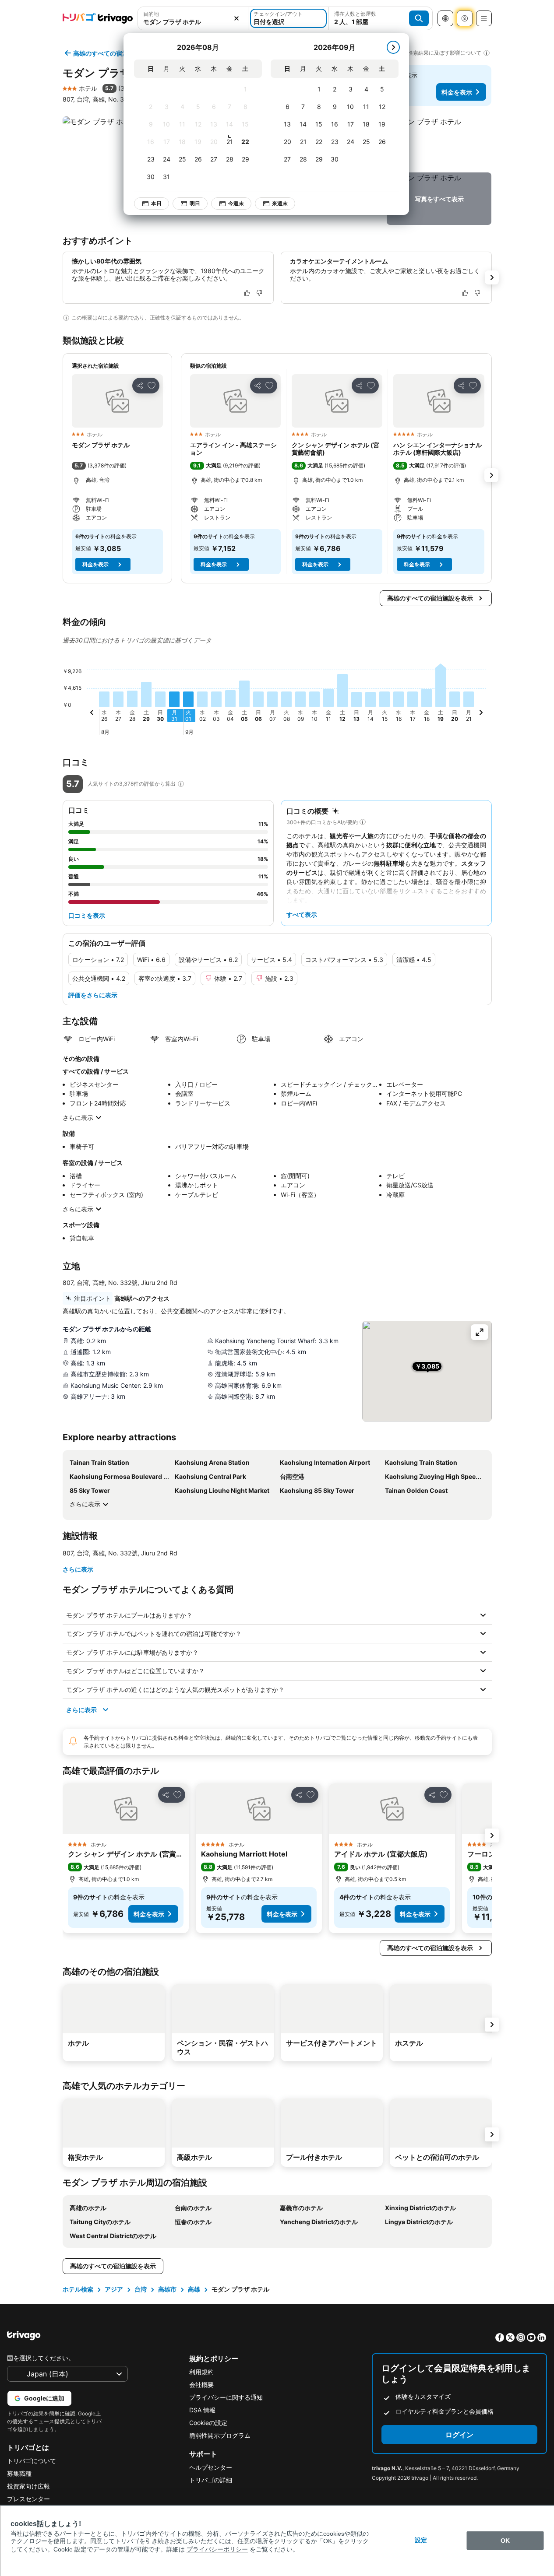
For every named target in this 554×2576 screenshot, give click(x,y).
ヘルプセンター (211, 2467)
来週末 (280, 203)
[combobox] (193, 18)
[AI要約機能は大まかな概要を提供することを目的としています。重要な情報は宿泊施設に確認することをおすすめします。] (66, 318)
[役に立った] (247, 293)
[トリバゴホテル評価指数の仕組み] (181, 784)
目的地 (151, 14)
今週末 (236, 203)
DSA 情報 (202, 2410)
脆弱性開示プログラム (220, 2435)
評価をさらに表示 (93, 995)
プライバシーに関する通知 (226, 2397)
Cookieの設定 (208, 2423)
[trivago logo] (98, 18)
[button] (193, 18)
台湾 (141, 2289)
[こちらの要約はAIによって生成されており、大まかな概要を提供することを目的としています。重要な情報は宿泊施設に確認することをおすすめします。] (363, 822)
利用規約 (201, 2372)
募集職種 (19, 2473)
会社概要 (201, 2385)
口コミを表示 (87, 915)
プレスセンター (28, 2499)
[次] (393, 47)
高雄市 (167, 2289)
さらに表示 (78, 1118)
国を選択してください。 (41, 2358)
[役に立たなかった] (259, 293)
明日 (195, 203)
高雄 (194, 2289)
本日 (156, 203)
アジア (114, 2289)
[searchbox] (193, 22)
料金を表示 (457, 92)
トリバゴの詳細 (211, 2480)
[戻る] (92, 714)
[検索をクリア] (236, 18)
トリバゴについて (32, 2461)
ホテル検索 (78, 2289)
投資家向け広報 (28, 2486)
